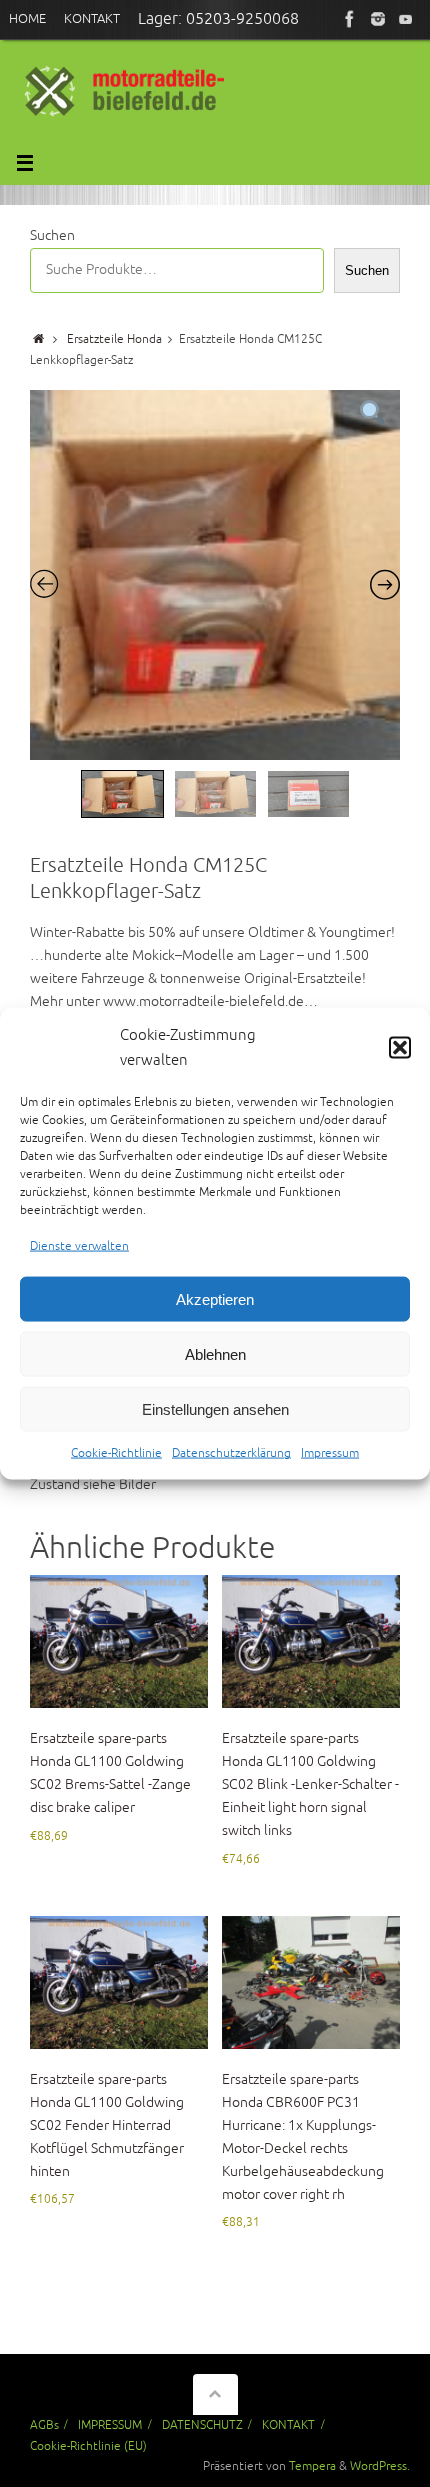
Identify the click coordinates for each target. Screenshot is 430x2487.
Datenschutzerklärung (231, 1453)
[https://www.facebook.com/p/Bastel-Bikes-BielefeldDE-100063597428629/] (350, 19)
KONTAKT (288, 2425)
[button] (400, 1048)
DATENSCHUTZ (202, 2425)
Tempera (312, 2466)
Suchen (52, 235)
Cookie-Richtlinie (116, 1453)
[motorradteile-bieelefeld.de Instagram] (378, 19)
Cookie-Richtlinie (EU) (88, 2446)
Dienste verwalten (79, 1245)
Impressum (330, 1453)
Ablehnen (215, 1354)
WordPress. (380, 2466)
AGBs (44, 2425)
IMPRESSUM (110, 2425)
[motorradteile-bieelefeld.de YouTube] (406, 19)
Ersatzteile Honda (114, 339)
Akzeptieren (215, 1299)
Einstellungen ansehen (215, 1409)
